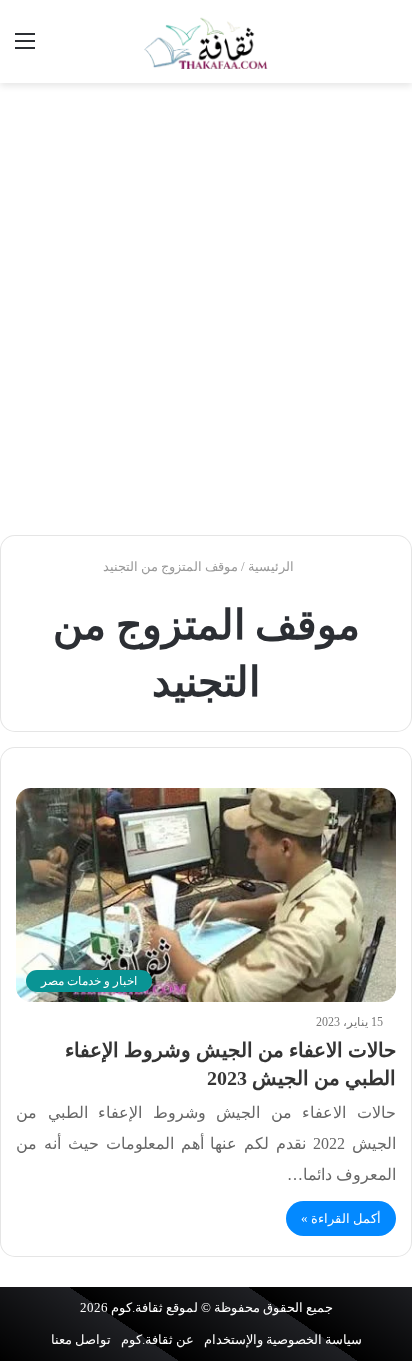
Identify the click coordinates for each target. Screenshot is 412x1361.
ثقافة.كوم (137, 1307)
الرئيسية (272, 566)
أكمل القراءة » (341, 1218)
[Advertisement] (206, 309)
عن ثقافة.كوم (157, 1339)
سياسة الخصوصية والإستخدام (283, 1339)
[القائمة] (25, 48)
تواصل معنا (81, 1339)
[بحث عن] (387, 48)
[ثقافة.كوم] (206, 41)
